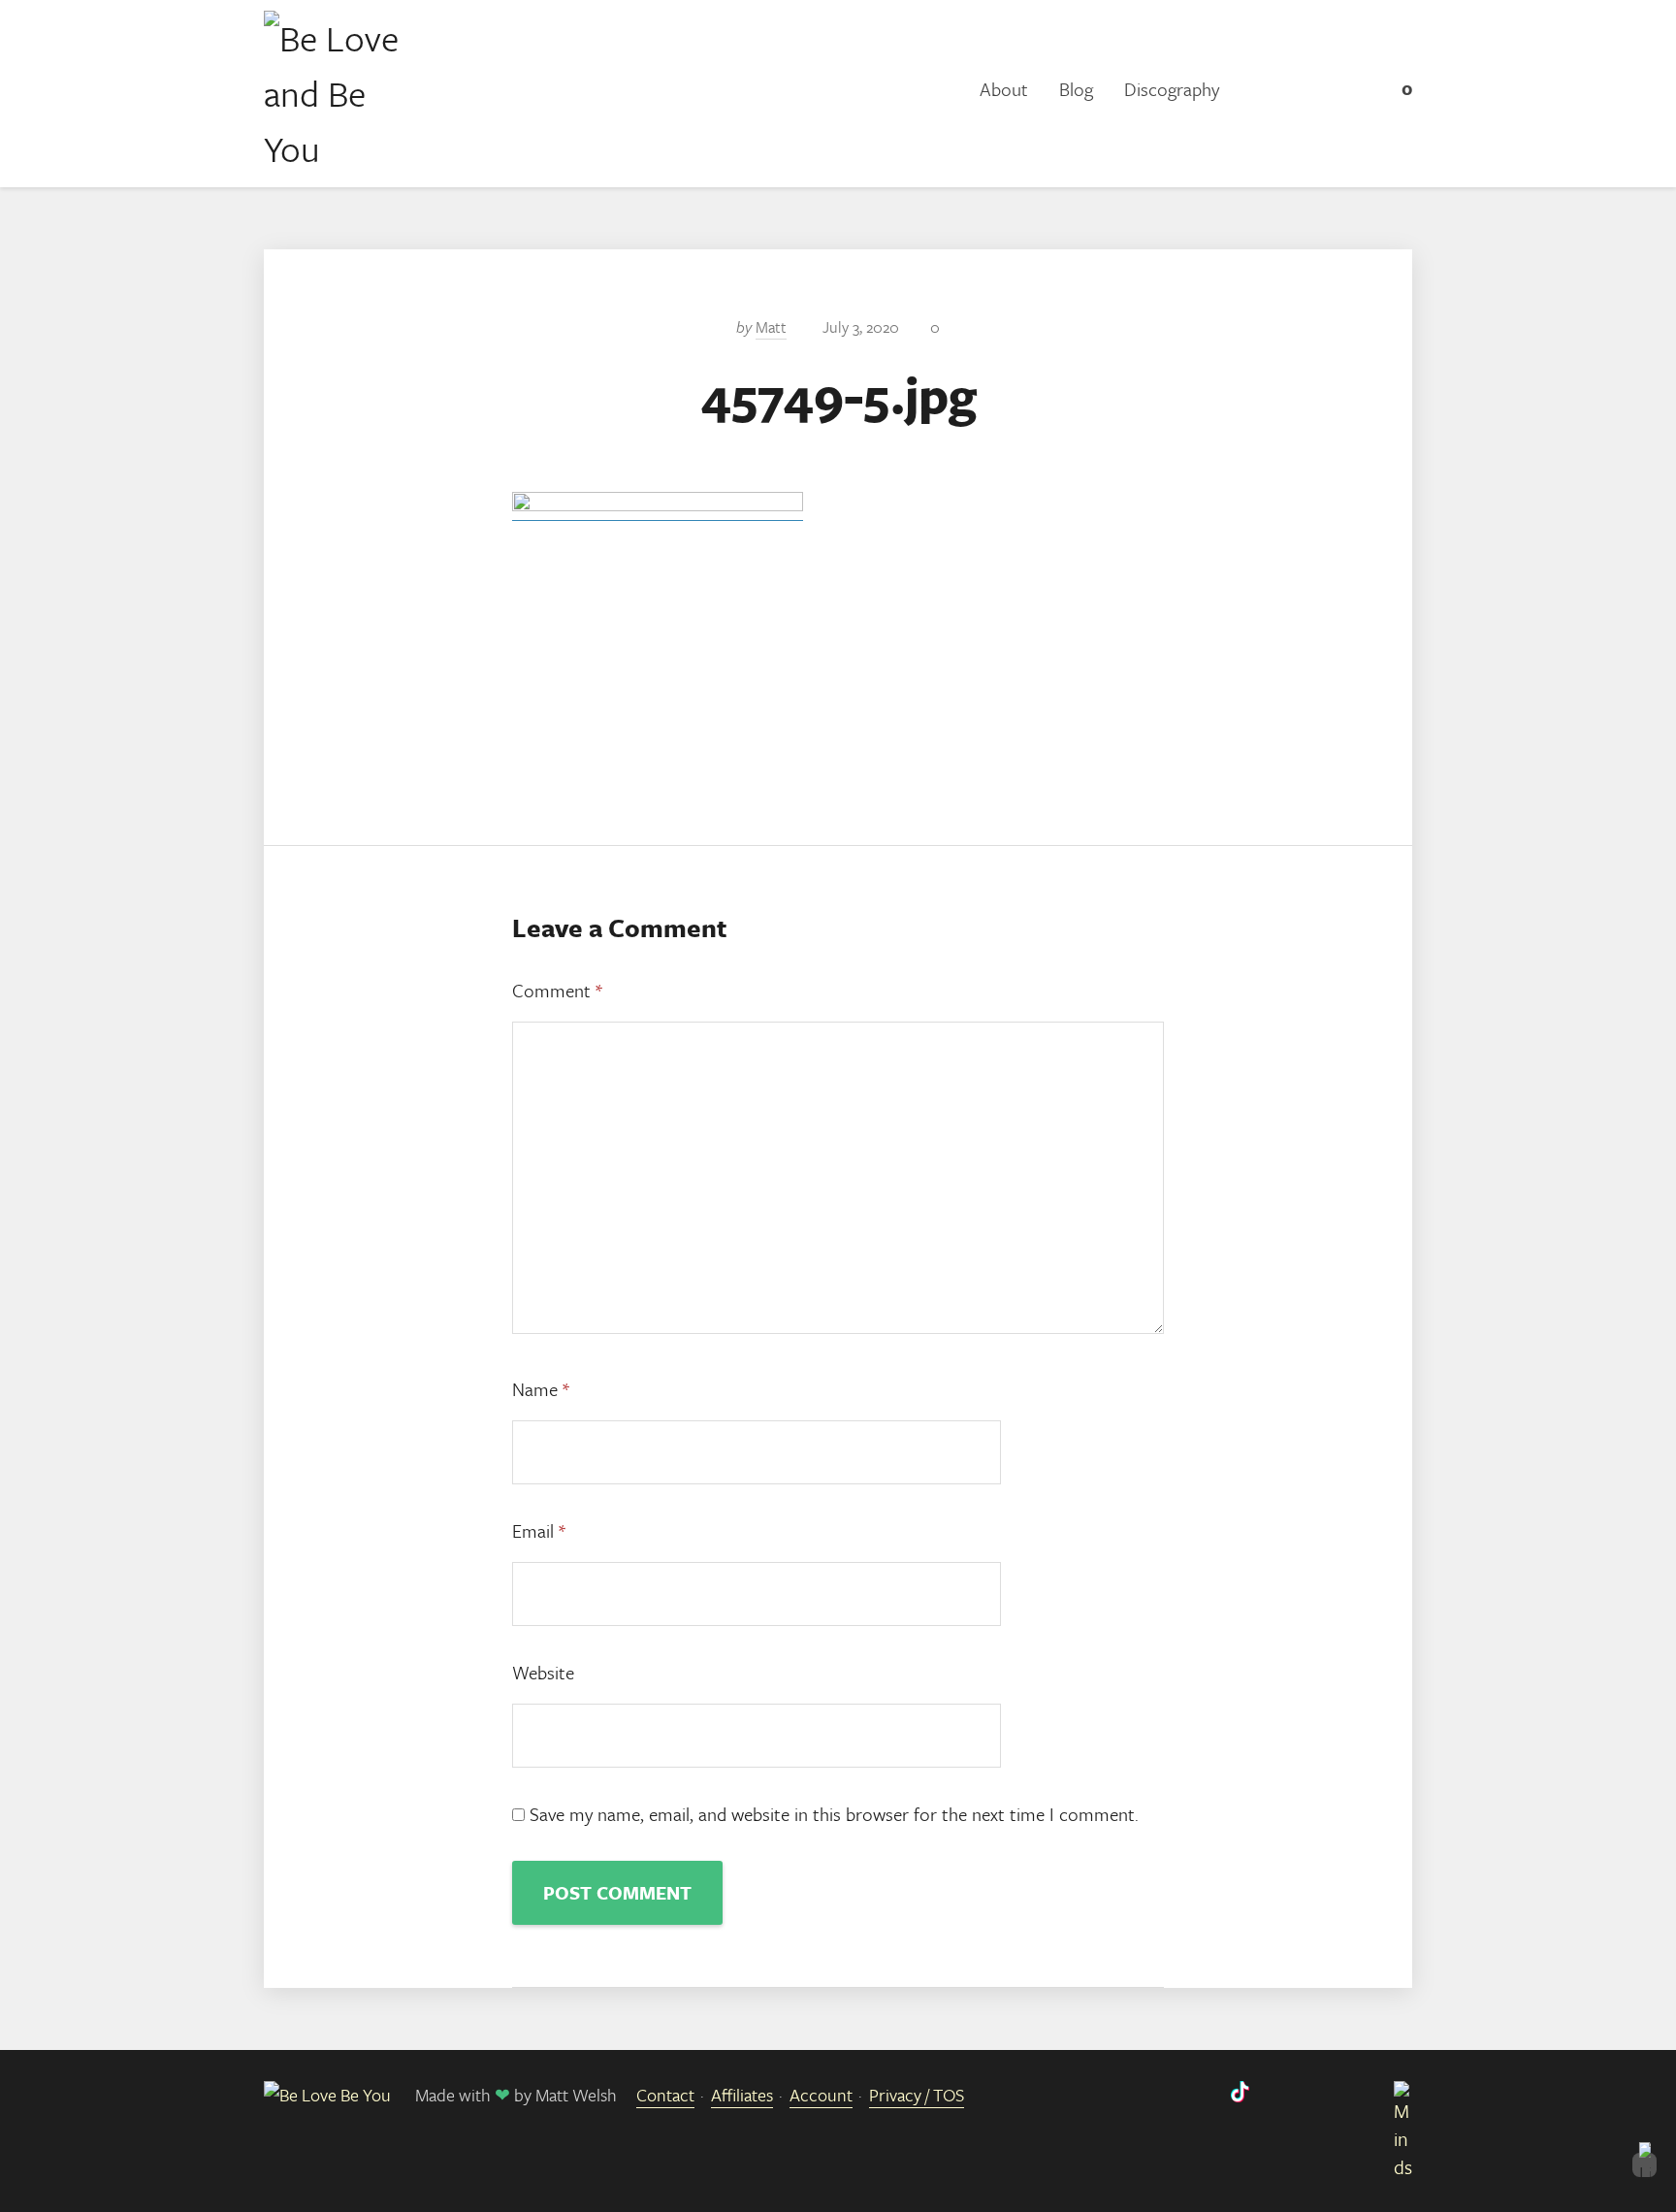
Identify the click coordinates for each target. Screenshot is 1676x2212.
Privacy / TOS (917, 2095)
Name (541, 1389)
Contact (665, 2095)
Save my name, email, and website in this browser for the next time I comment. (834, 1814)
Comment (557, 990)
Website (543, 1672)
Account (821, 2095)
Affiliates (742, 2095)
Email (539, 1530)
